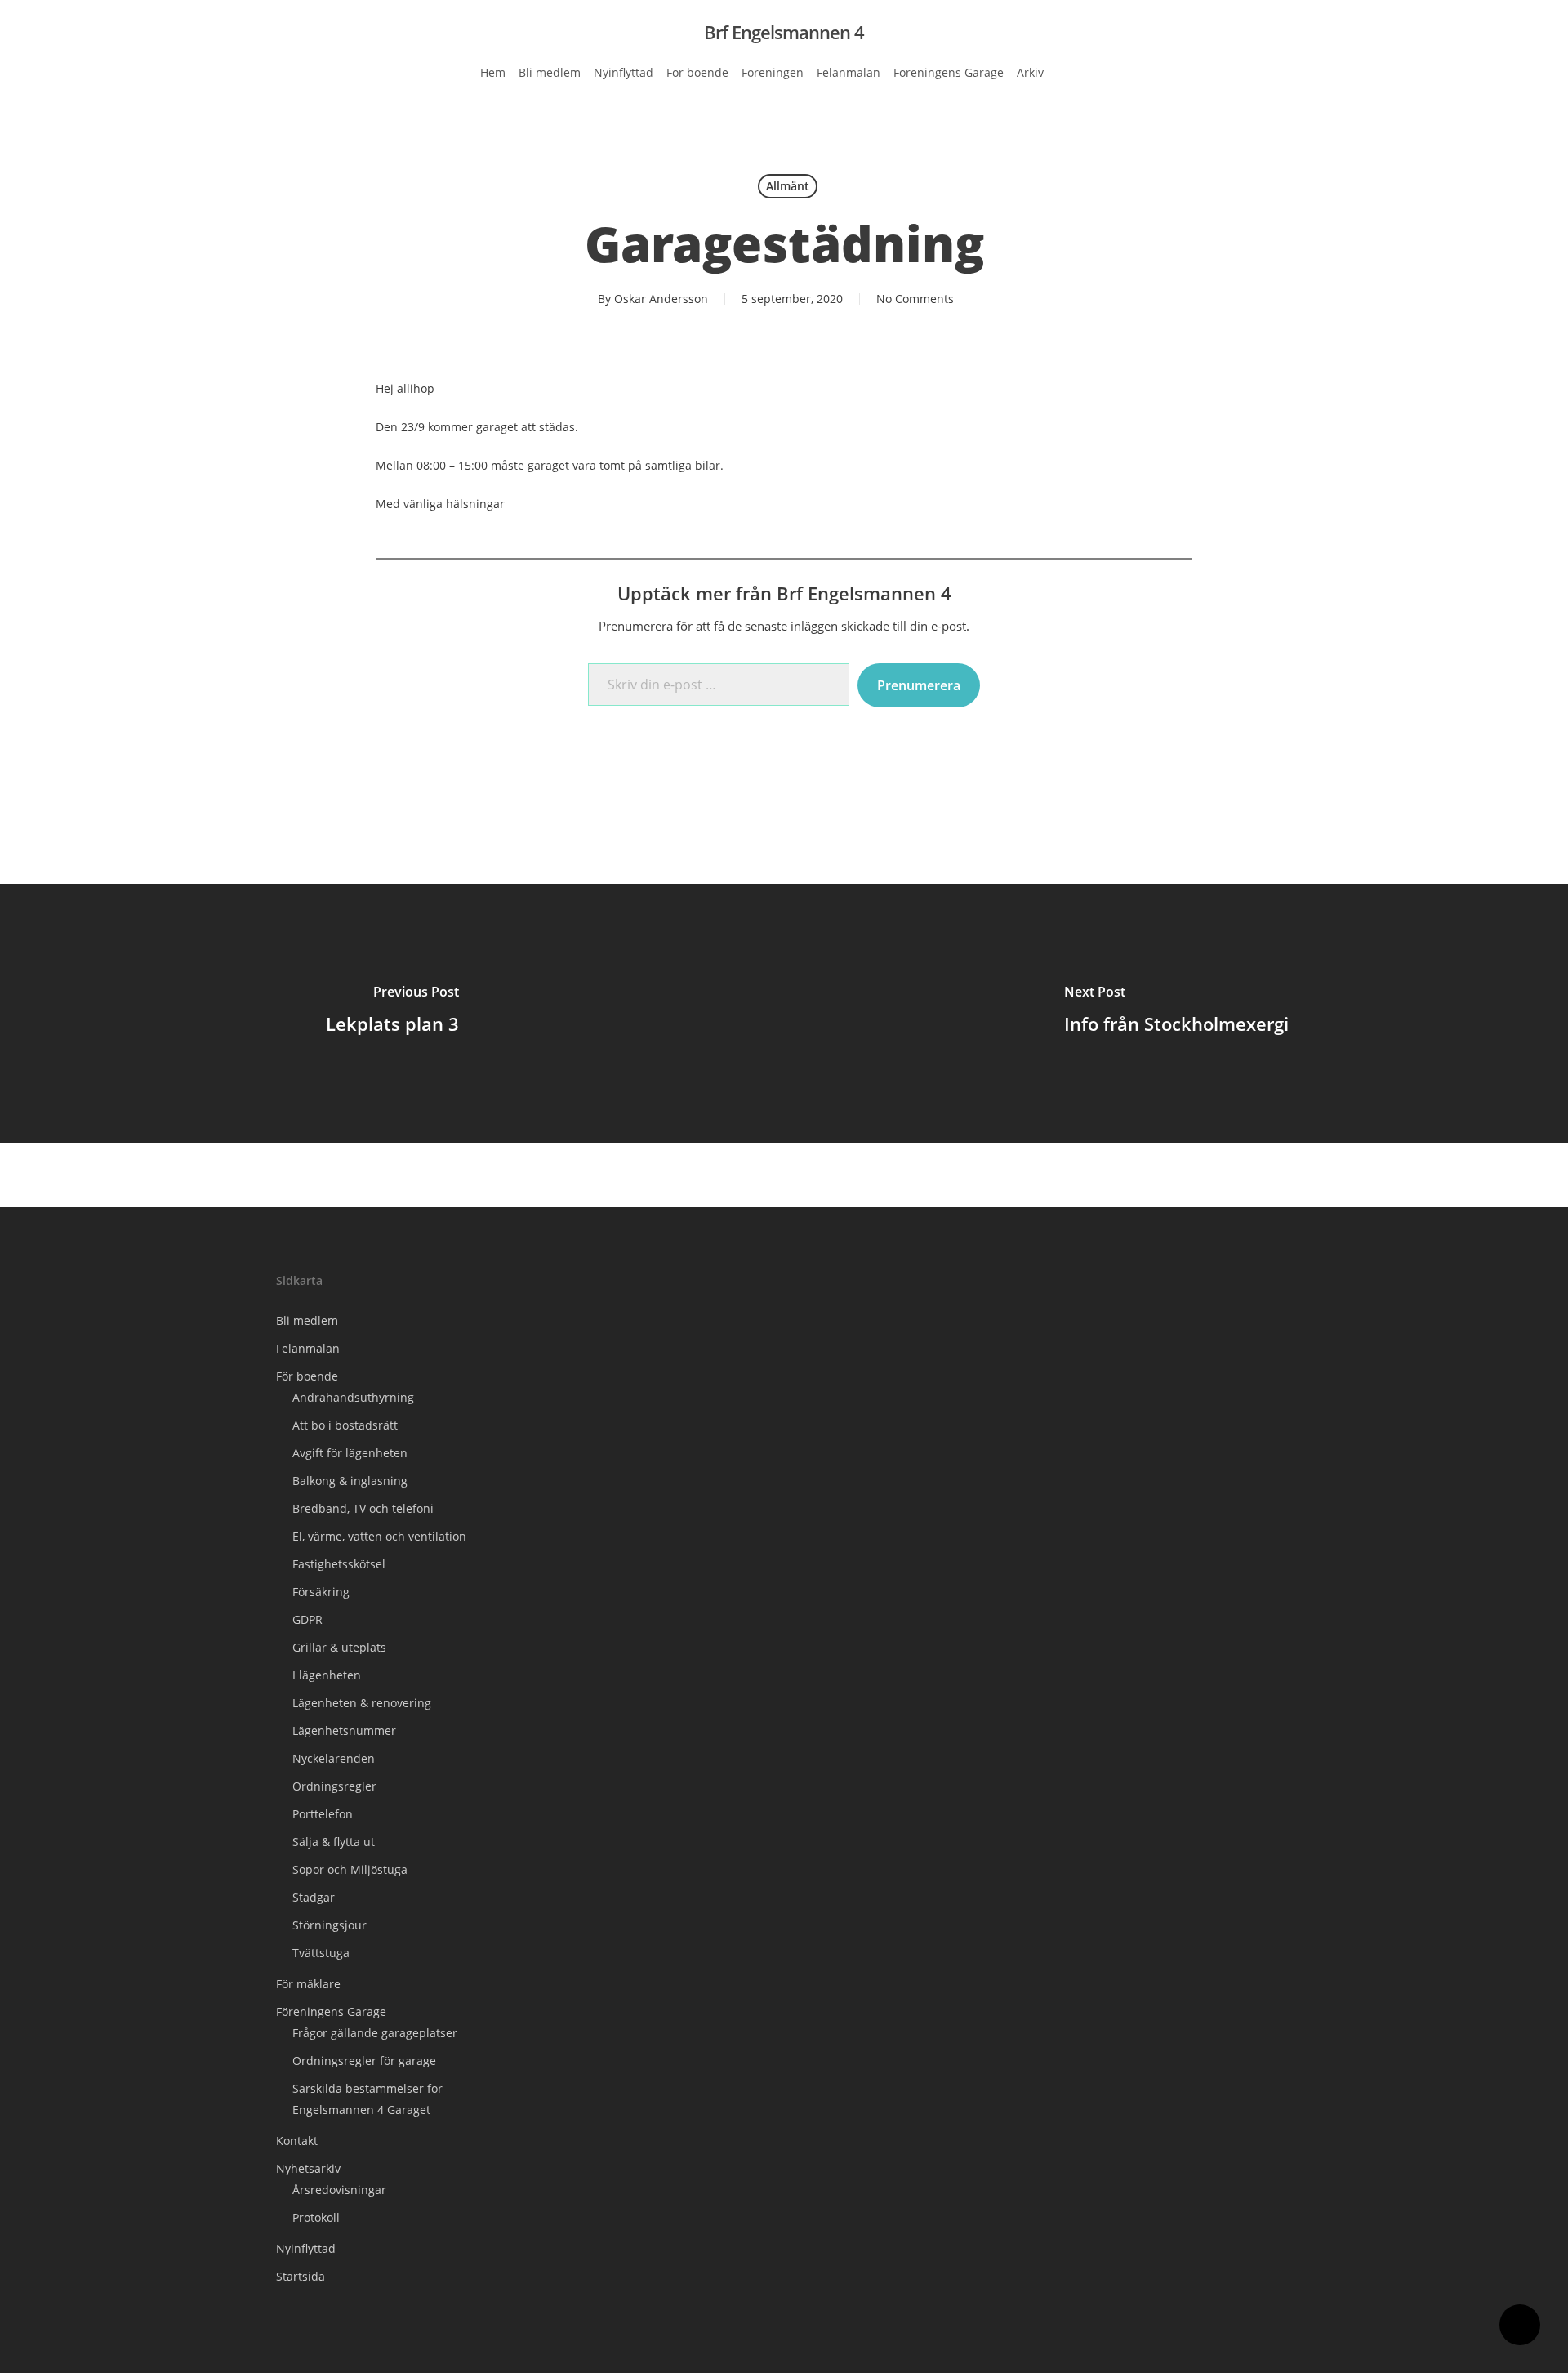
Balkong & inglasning (350, 1481)
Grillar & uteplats (339, 1647)
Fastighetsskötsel (339, 1564)
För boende (307, 1376)
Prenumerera (919, 685)
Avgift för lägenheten (350, 1453)
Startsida (301, 2276)
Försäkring (321, 1592)
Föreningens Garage (331, 2012)
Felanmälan (308, 1348)
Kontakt (297, 2141)
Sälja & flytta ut (334, 1842)
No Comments (915, 299)
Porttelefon (323, 1814)
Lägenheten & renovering (362, 1703)
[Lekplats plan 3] (392, 1013)
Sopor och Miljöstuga (350, 1869)
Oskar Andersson (661, 299)
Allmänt (788, 186)
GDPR (307, 1619)
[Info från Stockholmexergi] (1176, 1013)
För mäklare (308, 1984)
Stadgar (314, 1897)
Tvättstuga (321, 1953)
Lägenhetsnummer (344, 1731)
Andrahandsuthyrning (353, 1397)
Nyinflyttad (306, 2248)
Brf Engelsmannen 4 (784, 32)
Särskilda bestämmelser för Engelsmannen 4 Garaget (367, 2099)
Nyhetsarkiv (308, 2168)
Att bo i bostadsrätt (345, 1425)
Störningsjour (330, 1925)
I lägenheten (327, 1675)
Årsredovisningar (339, 2190)
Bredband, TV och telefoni (363, 1508)
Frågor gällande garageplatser (375, 2033)
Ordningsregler (334, 1786)
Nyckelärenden (334, 1758)
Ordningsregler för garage (364, 2061)
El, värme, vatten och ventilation (379, 1536)
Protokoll (316, 2217)
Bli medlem (307, 1320)
